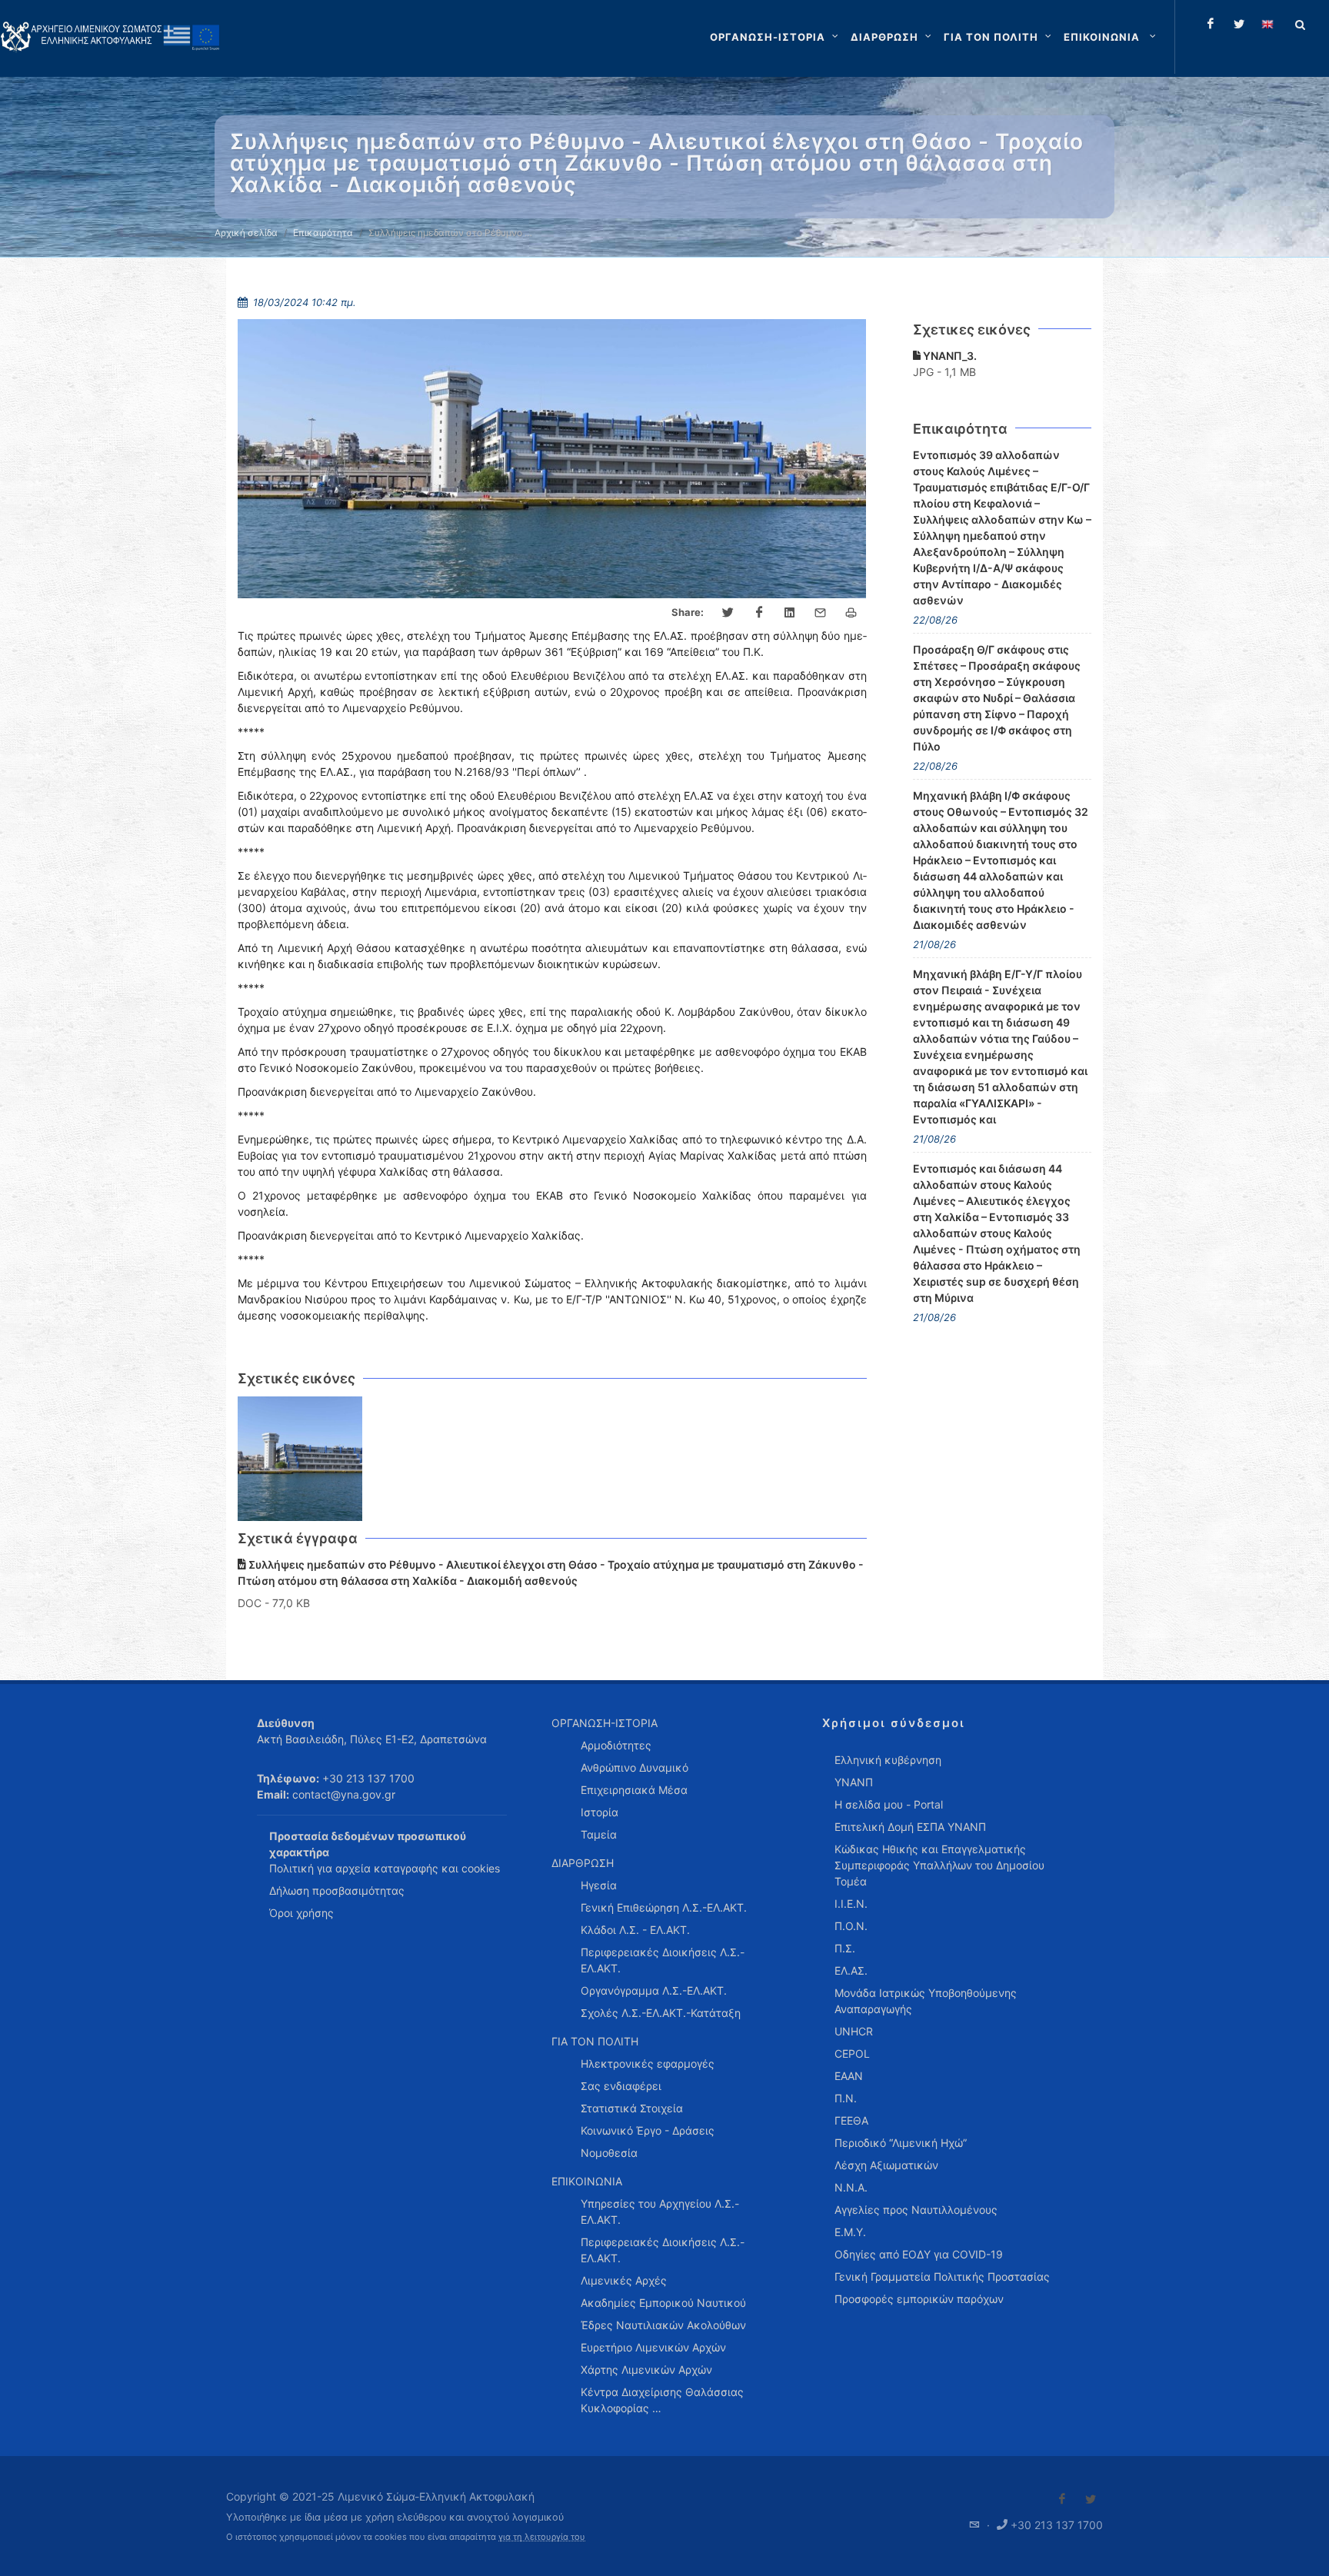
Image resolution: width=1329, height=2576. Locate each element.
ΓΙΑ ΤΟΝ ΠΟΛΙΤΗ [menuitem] (595, 2041)
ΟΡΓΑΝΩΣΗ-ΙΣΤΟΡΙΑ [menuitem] (605, 1723)
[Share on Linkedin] (790, 613)
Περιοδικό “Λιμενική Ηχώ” (901, 2143)
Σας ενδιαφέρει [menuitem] (621, 2086)
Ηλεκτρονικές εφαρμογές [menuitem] (648, 2063)
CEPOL (852, 2053)
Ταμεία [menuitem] (599, 1834)
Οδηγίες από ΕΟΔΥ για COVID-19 (919, 2254)
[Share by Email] (821, 613)
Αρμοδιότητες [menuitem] (616, 1745)
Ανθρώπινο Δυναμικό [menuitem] (635, 1767)
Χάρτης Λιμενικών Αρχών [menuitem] (646, 2370)
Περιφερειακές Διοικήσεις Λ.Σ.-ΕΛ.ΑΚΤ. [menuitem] (663, 1960)
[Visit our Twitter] (1091, 2499)
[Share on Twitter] (728, 613)
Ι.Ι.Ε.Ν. (851, 1904)
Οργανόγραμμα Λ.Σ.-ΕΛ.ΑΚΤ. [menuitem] (654, 1990)
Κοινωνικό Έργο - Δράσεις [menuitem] (648, 2130)
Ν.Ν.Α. (851, 2187)
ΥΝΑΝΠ (854, 1782)
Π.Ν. (846, 2098)
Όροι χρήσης (301, 1913)
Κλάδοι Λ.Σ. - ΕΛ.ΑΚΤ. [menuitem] (635, 1930)
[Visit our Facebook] (1062, 2499)
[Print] (851, 613)
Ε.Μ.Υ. (850, 2232)
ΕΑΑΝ (849, 2076)
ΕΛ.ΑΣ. (851, 1970)
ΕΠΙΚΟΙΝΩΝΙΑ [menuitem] (587, 2181)
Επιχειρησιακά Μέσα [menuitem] (634, 1790)
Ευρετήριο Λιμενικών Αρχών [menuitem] (653, 2347)
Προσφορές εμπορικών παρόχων (919, 2299)
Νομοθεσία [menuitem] (609, 2153)
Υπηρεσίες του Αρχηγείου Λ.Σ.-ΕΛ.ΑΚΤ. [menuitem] (660, 2212)
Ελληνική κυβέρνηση (888, 1760)
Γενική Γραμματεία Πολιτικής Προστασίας (942, 2276)
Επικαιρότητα (323, 233)
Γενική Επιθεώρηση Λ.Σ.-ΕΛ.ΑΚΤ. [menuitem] (664, 1907)
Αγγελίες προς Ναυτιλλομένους (916, 2210)
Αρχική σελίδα (246, 233)
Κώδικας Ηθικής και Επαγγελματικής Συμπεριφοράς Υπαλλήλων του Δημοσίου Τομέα (939, 1865)
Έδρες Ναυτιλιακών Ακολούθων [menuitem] (663, 2325)
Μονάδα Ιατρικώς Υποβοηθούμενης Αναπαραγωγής (926, 2001)
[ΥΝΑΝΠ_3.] (300, 1459)
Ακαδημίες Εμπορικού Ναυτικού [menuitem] (663, 2303)
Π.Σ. (845, 1948)
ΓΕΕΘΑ (851, 2120)
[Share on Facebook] (759, 613)
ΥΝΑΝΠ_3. (949, 356)
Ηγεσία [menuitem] (599, 1885)
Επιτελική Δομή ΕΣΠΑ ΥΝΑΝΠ (910, 1827)
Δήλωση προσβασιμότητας (337, 1890)
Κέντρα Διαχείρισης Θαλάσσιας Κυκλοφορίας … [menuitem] (662, 2400)
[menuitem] (1111, 37)
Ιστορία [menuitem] (600, 1812)
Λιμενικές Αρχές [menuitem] (624, 2280)
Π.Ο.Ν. (851, 1926)
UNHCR (854, 2031)
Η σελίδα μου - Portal (889, 1804)
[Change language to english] (1267, 24)
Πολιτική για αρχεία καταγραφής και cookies (385, 1868)
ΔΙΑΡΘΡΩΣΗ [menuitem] (583, 1863)
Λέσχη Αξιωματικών (886, 2165)
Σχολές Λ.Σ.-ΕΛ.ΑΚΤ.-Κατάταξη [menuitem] (661, 2013)
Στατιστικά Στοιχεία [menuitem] (632, 2108)
